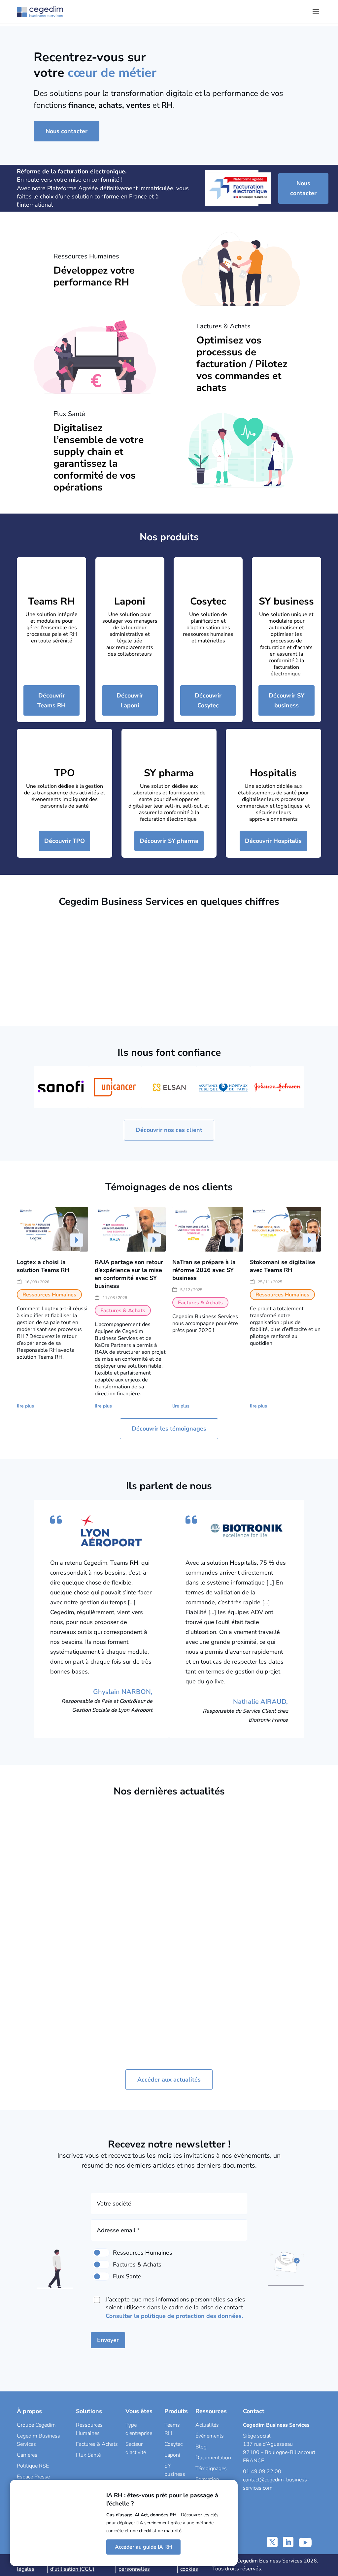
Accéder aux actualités (169, 2080)
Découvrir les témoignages (169, 1429)
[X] (272, 2542)
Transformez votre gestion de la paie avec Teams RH (129, 1901)
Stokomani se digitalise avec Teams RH (283, 1266)
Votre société (114, 2204)
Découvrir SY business (287, 700)
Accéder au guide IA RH (143, 2547)
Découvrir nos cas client (169, 1130)
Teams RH (51, 601)
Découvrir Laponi (130, 700)
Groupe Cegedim (36, 2425)
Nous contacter (67, 131)
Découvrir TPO (65, 841)
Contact (254, 2411)
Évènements (210, 2436)
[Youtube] (305, 2542)
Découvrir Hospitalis (273, 841)
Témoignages (211, 2469)
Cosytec (208, 601)
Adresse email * (118, 2230)
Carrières (27, 2455)
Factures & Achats (97, 2444)
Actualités (207, 2425)
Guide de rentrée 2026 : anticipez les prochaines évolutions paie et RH (206, 1913)
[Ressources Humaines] (101, 2253)
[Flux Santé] (101, 2276)
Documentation (213, 2458)
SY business (286, 601)
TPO (65, 773)
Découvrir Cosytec (208, 700)
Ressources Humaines (202, 1954)
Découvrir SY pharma (169, 841)
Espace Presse (33, 2477)
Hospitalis (273, 773)
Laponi (130, 601)
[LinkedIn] (288, 2542)
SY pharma (169, 773)
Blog (201, 2447)
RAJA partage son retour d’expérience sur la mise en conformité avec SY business (129, 1274)
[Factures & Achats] (101, 2265)
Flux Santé (88, 2455)
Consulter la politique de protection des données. (174, 2316)
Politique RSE (33, 2466)
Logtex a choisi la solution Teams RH (43, 1266)
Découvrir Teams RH (51, 700)
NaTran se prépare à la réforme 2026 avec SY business (204, 1270)
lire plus (25, 1406)
